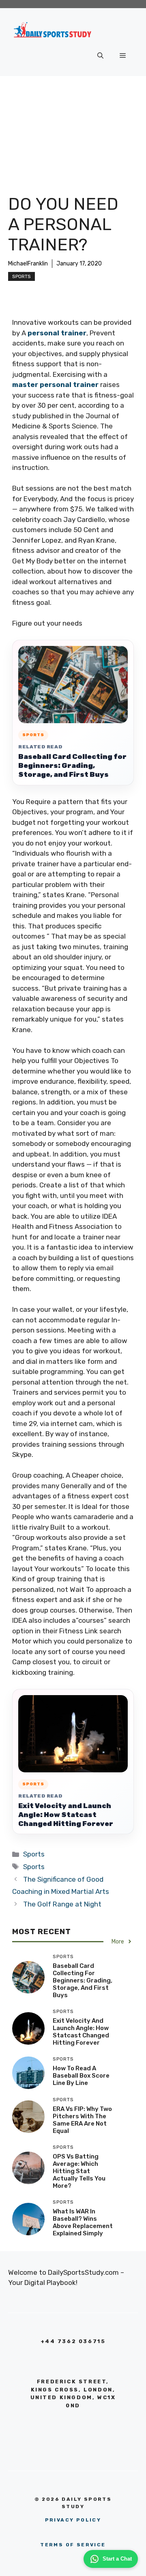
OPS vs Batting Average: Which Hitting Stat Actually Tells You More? (79, 2171)
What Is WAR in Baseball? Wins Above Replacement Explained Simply (83, 2222)
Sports (21, 276)
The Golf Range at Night (62, 1904)
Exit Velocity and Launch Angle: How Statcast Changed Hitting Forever (66, 1815)
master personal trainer (55, 385)
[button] (100, 56)
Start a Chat (117, 2559)
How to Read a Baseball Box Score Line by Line (81, 2076)
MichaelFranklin (28, 264)
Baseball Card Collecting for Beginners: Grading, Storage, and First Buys (72, 765)
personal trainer (57, 333)
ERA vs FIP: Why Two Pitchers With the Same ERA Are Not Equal (82, 2120)
